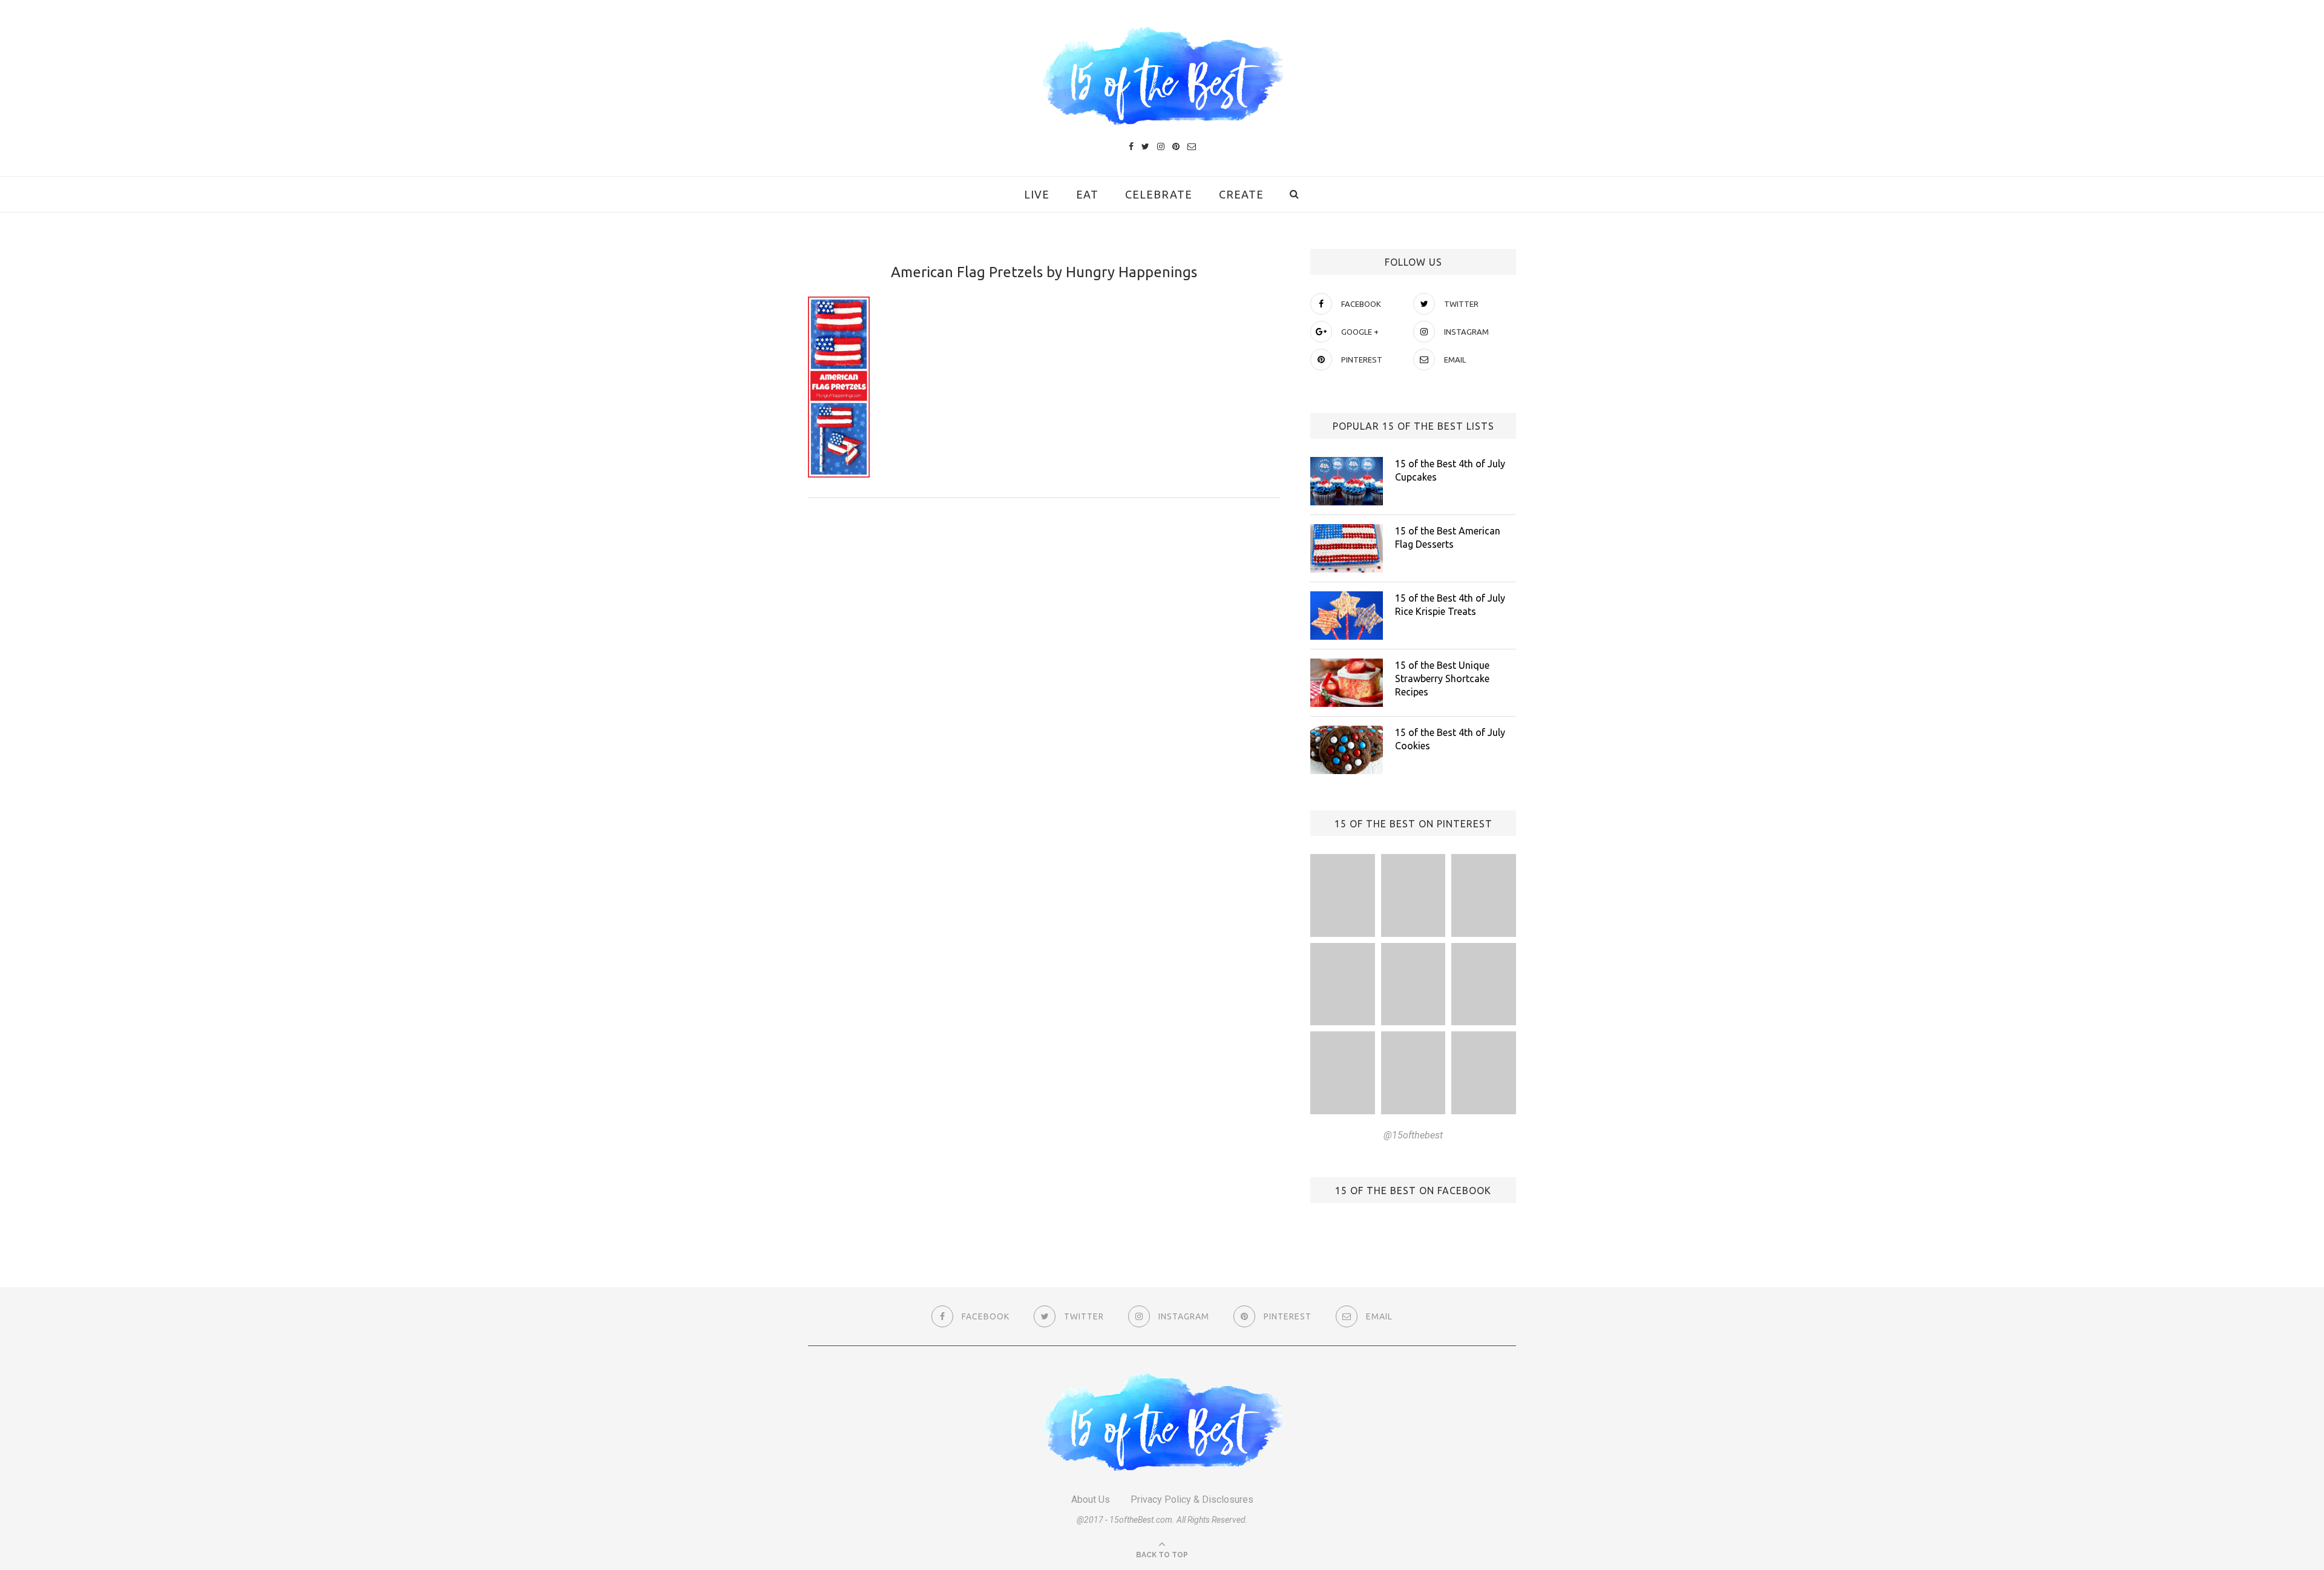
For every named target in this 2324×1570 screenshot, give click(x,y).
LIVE (1037, 194)
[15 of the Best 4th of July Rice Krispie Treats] (1347, 616)
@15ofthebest (1413, 1135)
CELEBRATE (1159, 194)
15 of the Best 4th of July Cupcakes (1450, 470)
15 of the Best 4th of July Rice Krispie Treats (1450, 605)
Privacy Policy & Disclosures (1192, 1499)
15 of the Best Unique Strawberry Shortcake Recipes (1442, 679)
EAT (1087, 194)
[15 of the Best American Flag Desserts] (1347, 548)
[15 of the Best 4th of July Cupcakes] (1347, 481)
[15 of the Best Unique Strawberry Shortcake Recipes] (1347, 683)
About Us (1091, 1499)
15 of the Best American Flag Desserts (1448, 537)
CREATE (1241, 194)
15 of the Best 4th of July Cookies (1450, 739)
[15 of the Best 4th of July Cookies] (1347, 750)
